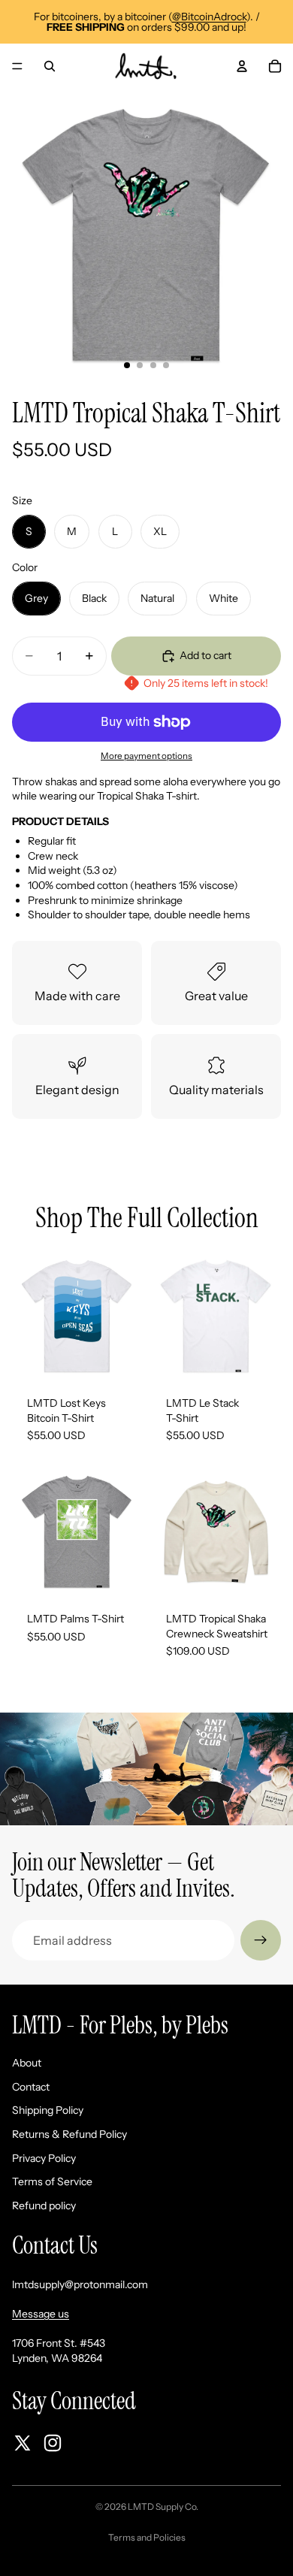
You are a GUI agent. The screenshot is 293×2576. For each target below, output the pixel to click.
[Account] (242, 66)
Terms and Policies (147, 2537)
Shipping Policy (48, 2110)
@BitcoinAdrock (209, 17)
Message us (41, 2314)
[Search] (50, 66)
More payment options (146, 756)
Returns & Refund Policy (69, 2134)
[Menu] (17, 66)
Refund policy (44, 2206)
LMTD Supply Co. (163, 2506)
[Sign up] (261, 1940)
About (27, 2063)
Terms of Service (52, 2181)
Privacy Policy (44, 2158)
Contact (31, 2087)
